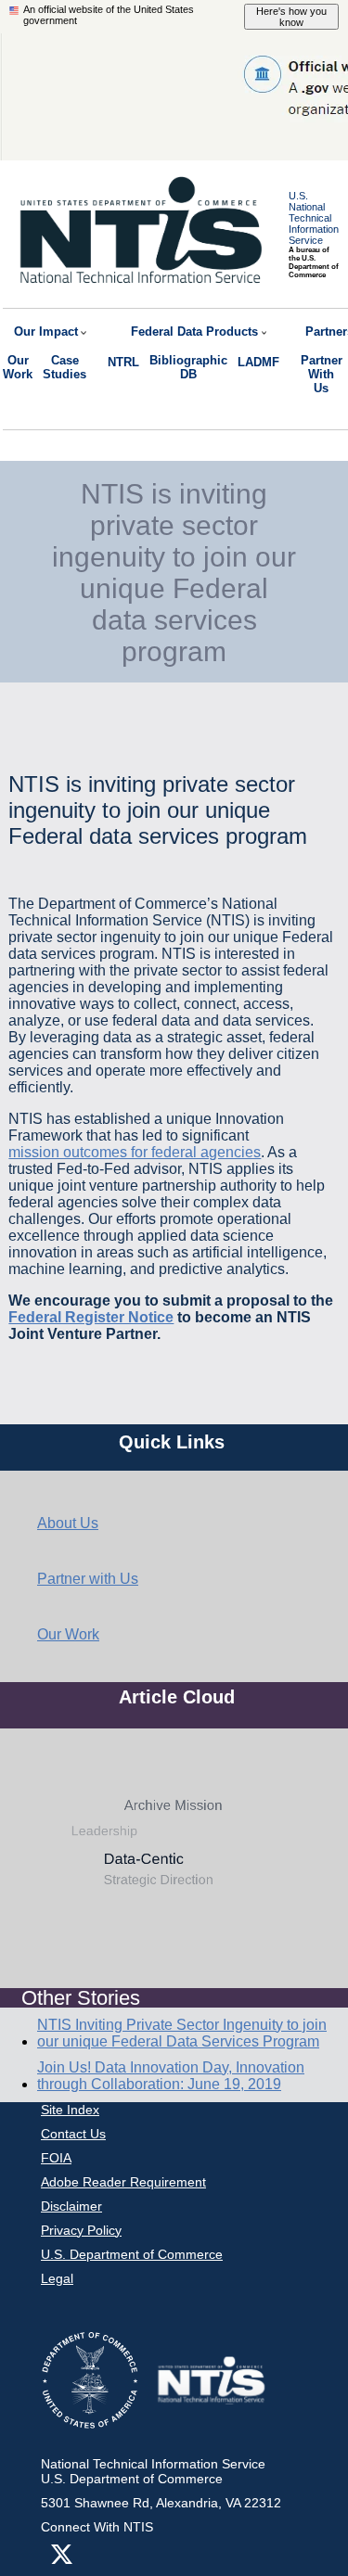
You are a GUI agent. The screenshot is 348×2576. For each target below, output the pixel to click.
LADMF (258, 362)
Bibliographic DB (188, 367)
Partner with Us (88, 1579)
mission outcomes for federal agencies (135, 1152)
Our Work (18, 367)
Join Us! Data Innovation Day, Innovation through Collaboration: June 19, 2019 (171, 2076)
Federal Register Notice (91, 1317)
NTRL (123, 362)
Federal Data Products (194, 332)
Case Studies (64, 367)
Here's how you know (291, 17)
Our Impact (46, 332)
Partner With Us (322, 374)
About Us (68, 1523)
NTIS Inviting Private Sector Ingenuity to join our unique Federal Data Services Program (182, 2033)
